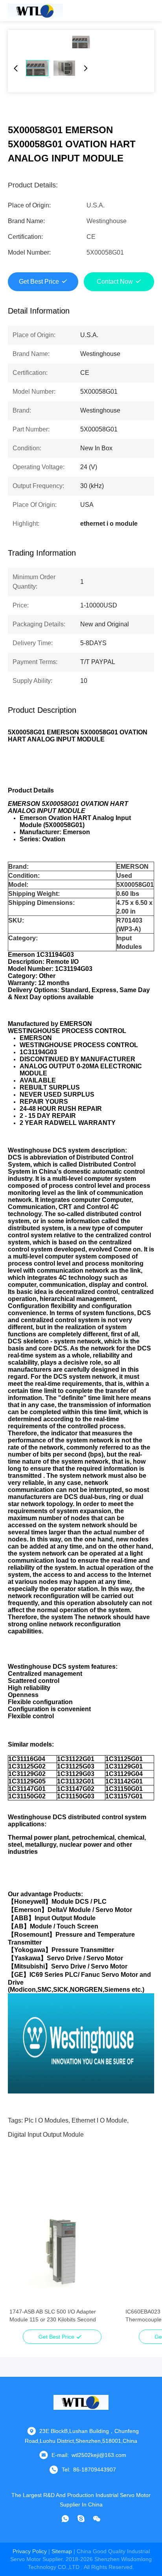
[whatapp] (65, 2519)
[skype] (81, 2519)
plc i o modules (46, 2120)
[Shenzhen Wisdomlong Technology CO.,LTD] (35, 11)
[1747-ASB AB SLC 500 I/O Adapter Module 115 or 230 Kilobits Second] (62, 2252)
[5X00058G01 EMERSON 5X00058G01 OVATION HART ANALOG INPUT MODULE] (81, 42)
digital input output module (46, 2135)
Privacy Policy (30, 2551)
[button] (20, 2266)
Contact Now (115, 282)
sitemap (62, 2551)
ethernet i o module (99, 2120)
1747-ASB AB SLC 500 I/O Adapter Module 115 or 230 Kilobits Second (53, 2315)
